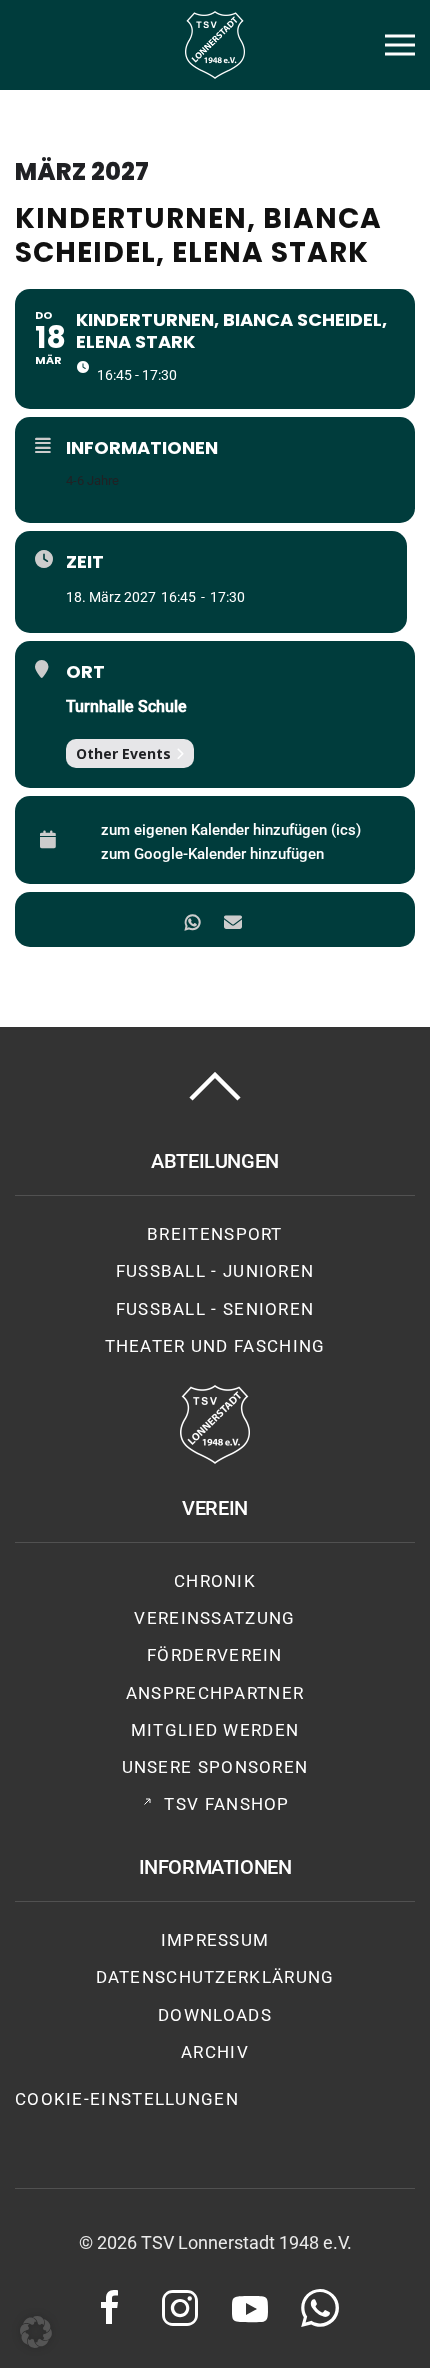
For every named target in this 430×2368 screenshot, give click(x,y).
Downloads (215, 2015)
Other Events (123, 753)
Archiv (215, 2052)
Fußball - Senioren (215, 1309)
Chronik (215, 1581)
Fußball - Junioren (215, 1271)
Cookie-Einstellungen (127, 2099)
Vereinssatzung (214, 1618)
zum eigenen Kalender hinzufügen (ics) (231, 830)
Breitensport (215, 1234)
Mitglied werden (215, 1730)
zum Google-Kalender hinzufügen (212, 854)
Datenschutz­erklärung (215, 1977)
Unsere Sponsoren (215, 1767)
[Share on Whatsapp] (192, 919)
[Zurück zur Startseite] (215, 45)
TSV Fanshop (226, 1804)
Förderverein (215, 1655)
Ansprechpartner (215, 1693)
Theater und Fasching (215, 1346)
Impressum (215, 1940)
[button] (400, 45)
